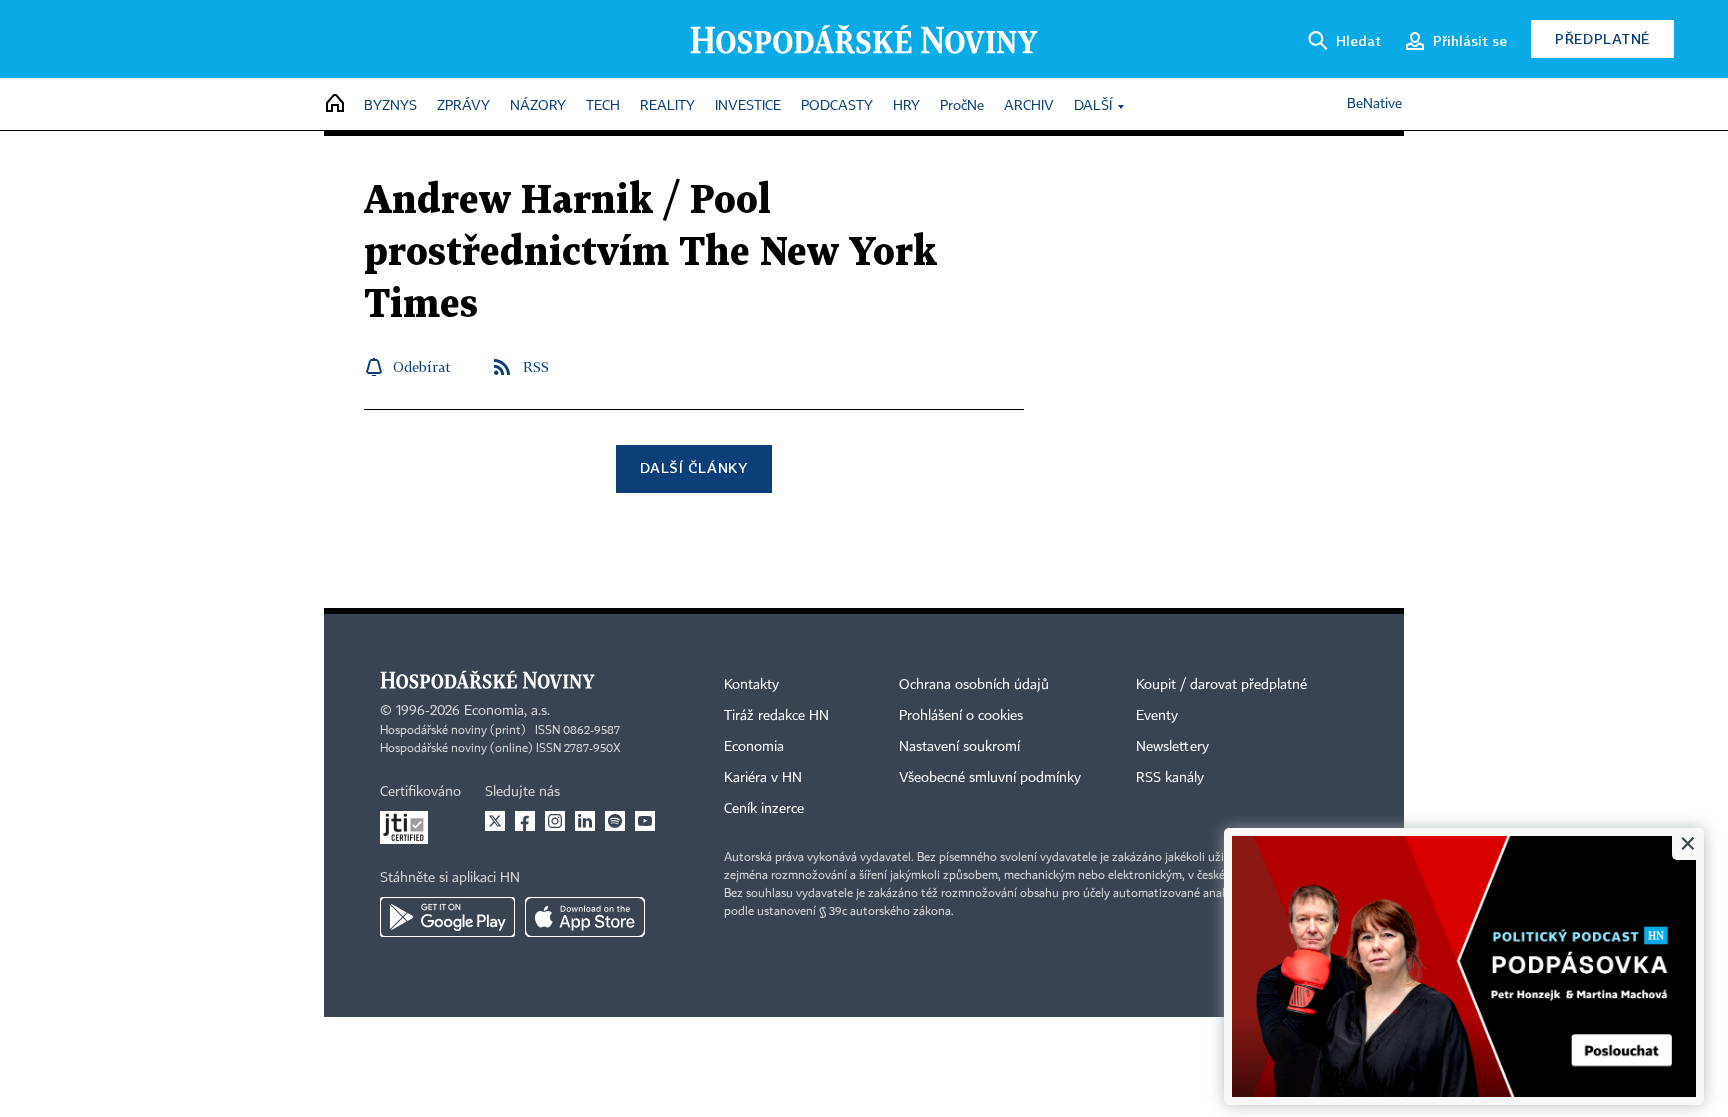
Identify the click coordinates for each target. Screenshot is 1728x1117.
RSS (536, 366)
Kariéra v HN (763, 778)
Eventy (1157, 716)
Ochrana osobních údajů (974, 685)
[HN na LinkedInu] (585, 821)
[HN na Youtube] (645, 821)
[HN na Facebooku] (525, 821)
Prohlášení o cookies (961, 716)
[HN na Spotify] (615, 821)
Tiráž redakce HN (776, 716)
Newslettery (1172, 747)
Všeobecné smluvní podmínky (990, 778)
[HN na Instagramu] (555, 821)
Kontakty (751, 685)
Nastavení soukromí (959, 747)
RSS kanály (1170, 778)
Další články (693, 467)
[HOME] (335, 104)
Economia (754, 747)
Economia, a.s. (507, 711)
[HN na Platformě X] (495, 821)
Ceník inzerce (764, 809)
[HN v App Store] (585, 917)
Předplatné (1602, 38)
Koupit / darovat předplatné (1221, 685)
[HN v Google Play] (447, 917)
